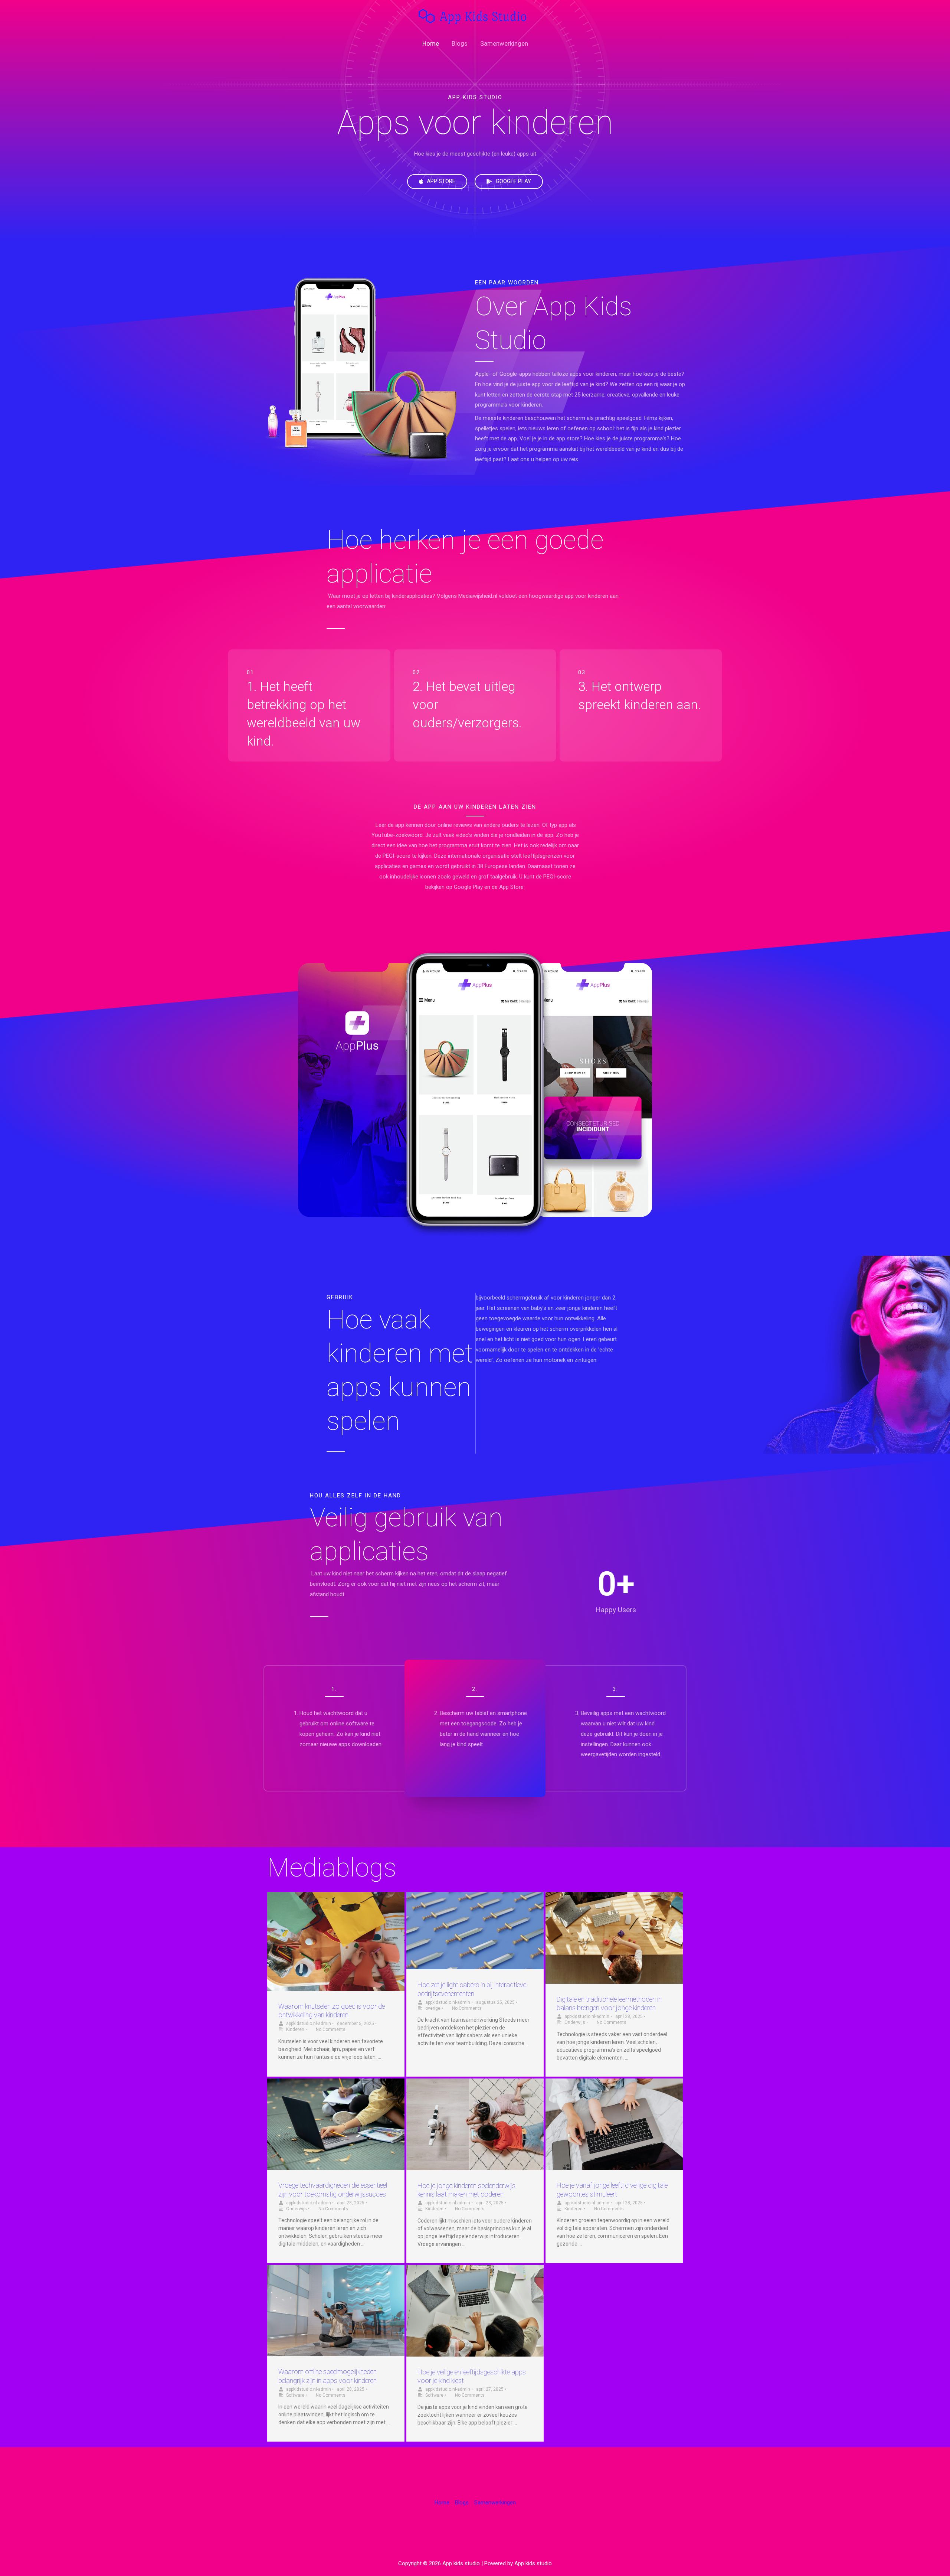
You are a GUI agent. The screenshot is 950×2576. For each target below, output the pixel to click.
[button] (437, 182)
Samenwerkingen (504, 43)
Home (431, 43)
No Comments (331, 2029)
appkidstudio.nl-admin (309, 2024)
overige (433, 2008)
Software (295, 2395)
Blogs (460, 43)
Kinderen (295, 2029)
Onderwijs (575, 2022)
